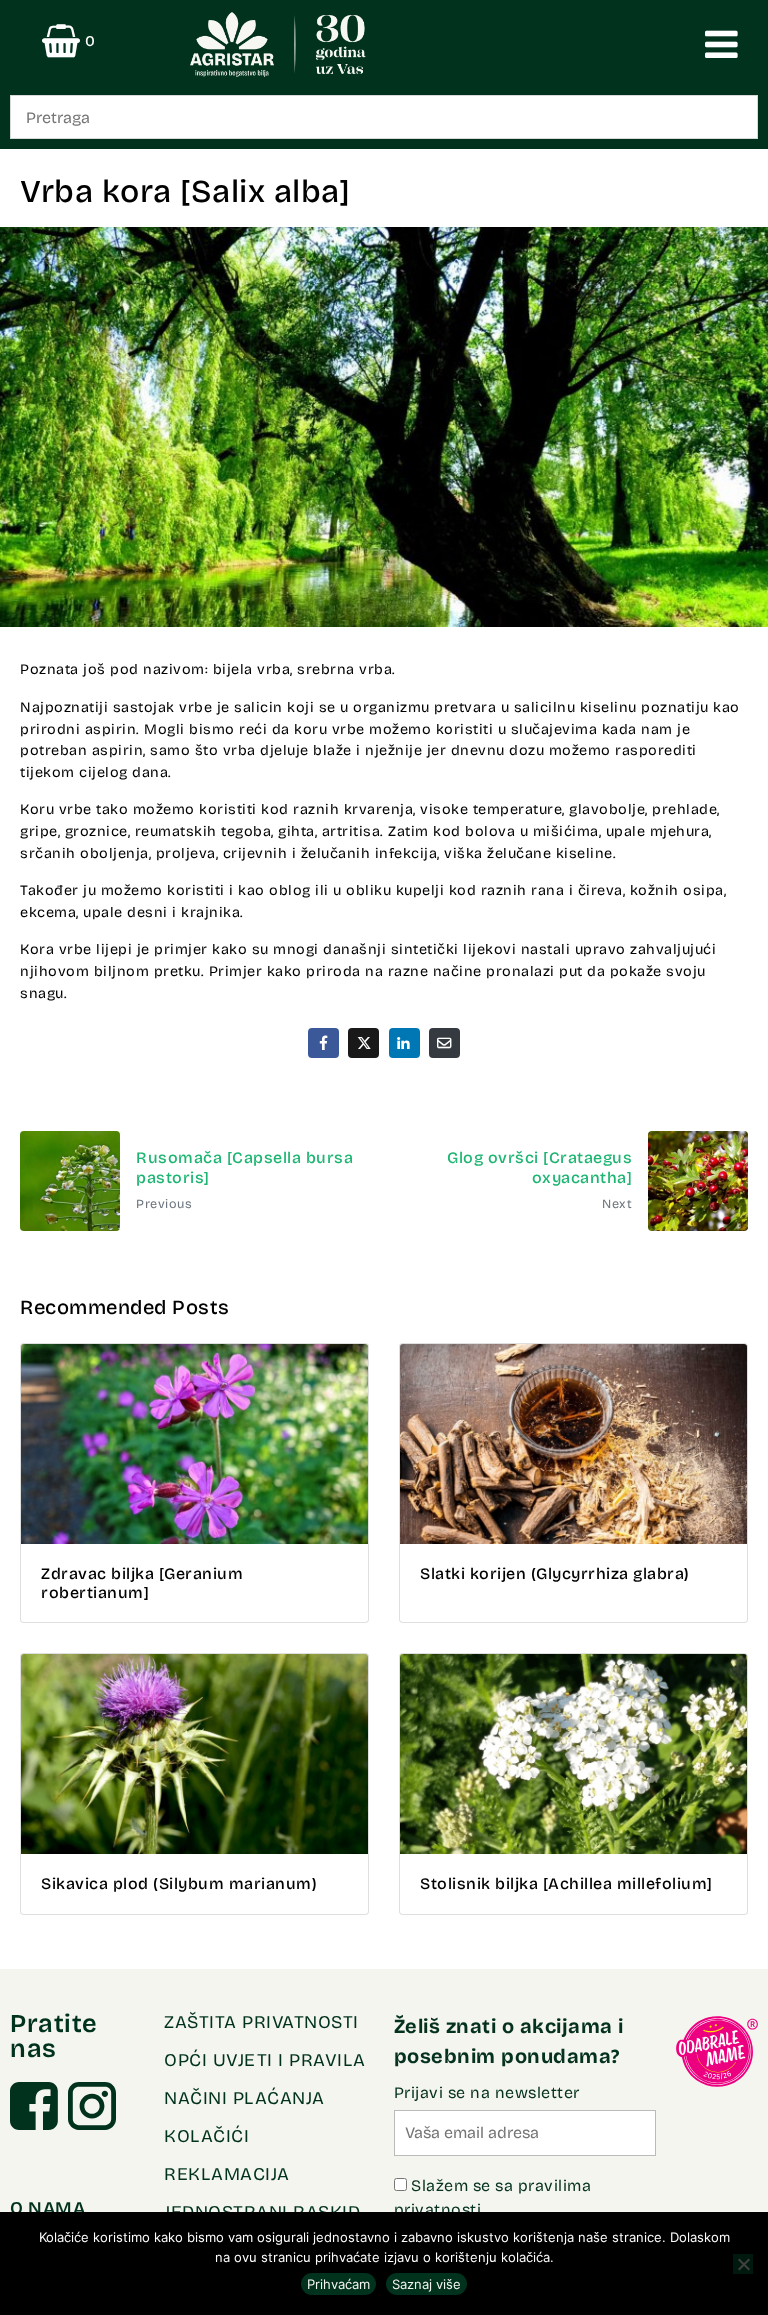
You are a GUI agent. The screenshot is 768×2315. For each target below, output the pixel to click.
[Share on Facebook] (323, 1042)
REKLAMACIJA (227, 2174)
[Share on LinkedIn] (404, 1042)
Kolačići (206, 2136)
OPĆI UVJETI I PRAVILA (265, 2060)
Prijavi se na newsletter (487, 2092)
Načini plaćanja (244, 2098)
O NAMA (47, 2208)
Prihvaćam (338, 2284)
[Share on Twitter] (363, 1042)
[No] (743, 2264)
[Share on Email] (444, 1042)
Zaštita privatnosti (261, 2022)
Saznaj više (426, 2284)
